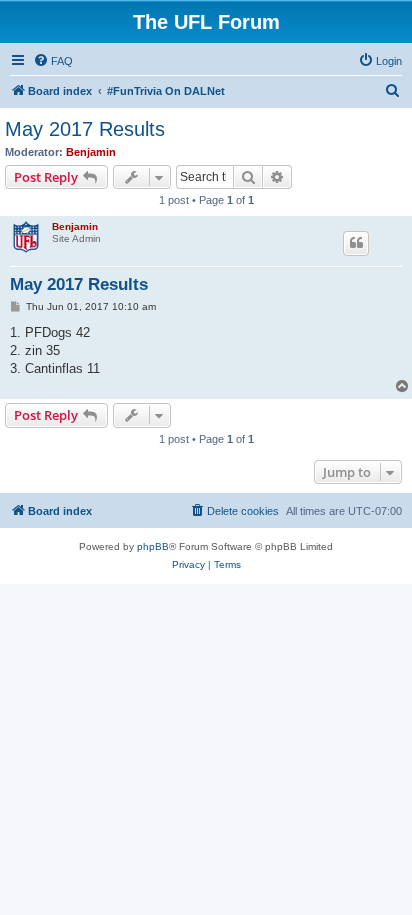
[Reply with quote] (356, 243)
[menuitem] (53, 61)
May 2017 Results (85, 129)
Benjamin (91, 152)
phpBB (153, 546)
